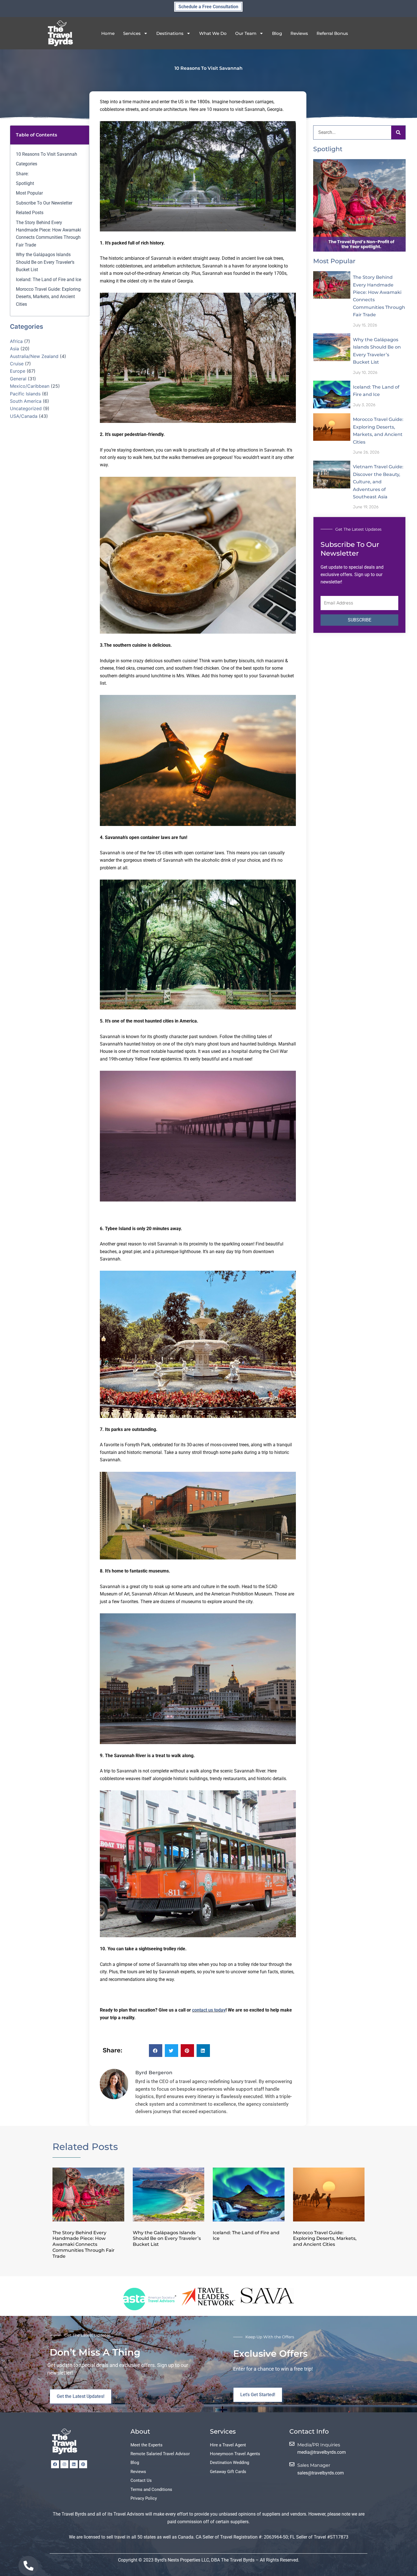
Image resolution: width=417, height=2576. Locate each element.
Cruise (17, 364)
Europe (18, 371)
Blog (277, 33)
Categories (27, 164)
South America (26, 401)
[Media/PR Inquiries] (292, 2444)
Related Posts (30, 213)
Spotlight (25, 183)
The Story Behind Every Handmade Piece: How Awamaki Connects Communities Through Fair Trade (49, 234)
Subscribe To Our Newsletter (44, 203)
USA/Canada (24, 416)
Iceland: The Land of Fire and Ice (49, 280)
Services (132, 33)
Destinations (170, 33)
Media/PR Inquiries (319, 2445)
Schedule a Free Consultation (208, 7)
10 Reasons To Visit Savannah (47, 154)
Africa (16, 341)
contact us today (209, 2010)
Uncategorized (26, 409)
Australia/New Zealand (34, 356)
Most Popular (29, 193)
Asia (14, 349)
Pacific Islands (25, 394)
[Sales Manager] (292, 2464)
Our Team (246, 33)
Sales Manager (314, 2465)
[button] (156, 2051)
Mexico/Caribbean (30, 386)
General (18, 379)
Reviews (299, 33)
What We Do (213, 33)
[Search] (398, 132)
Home (108, 33)
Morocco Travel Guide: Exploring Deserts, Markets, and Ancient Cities (48, 297)
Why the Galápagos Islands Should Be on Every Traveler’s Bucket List (45, 262)
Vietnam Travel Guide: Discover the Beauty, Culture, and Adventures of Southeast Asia (378, 482)
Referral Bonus (332, 33)
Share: (22, 174)
